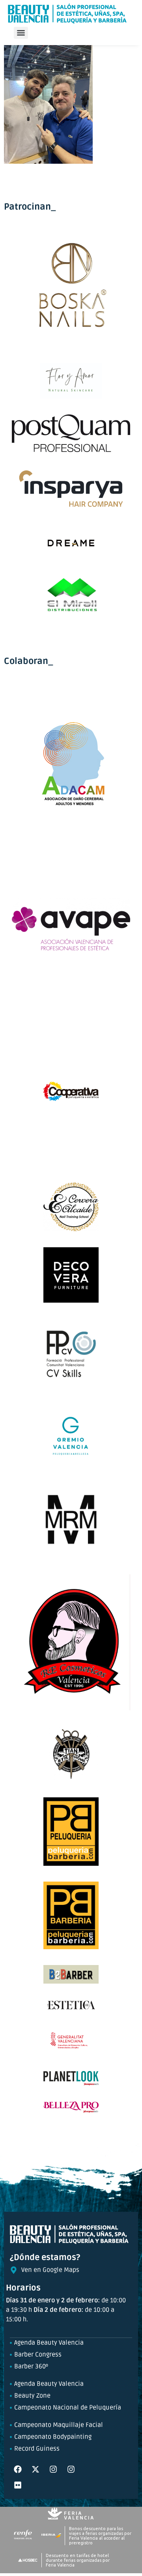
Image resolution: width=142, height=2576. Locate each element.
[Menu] (21, 33)
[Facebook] (18, 2469)
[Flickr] (18, 2485)
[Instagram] (53, 2469)
